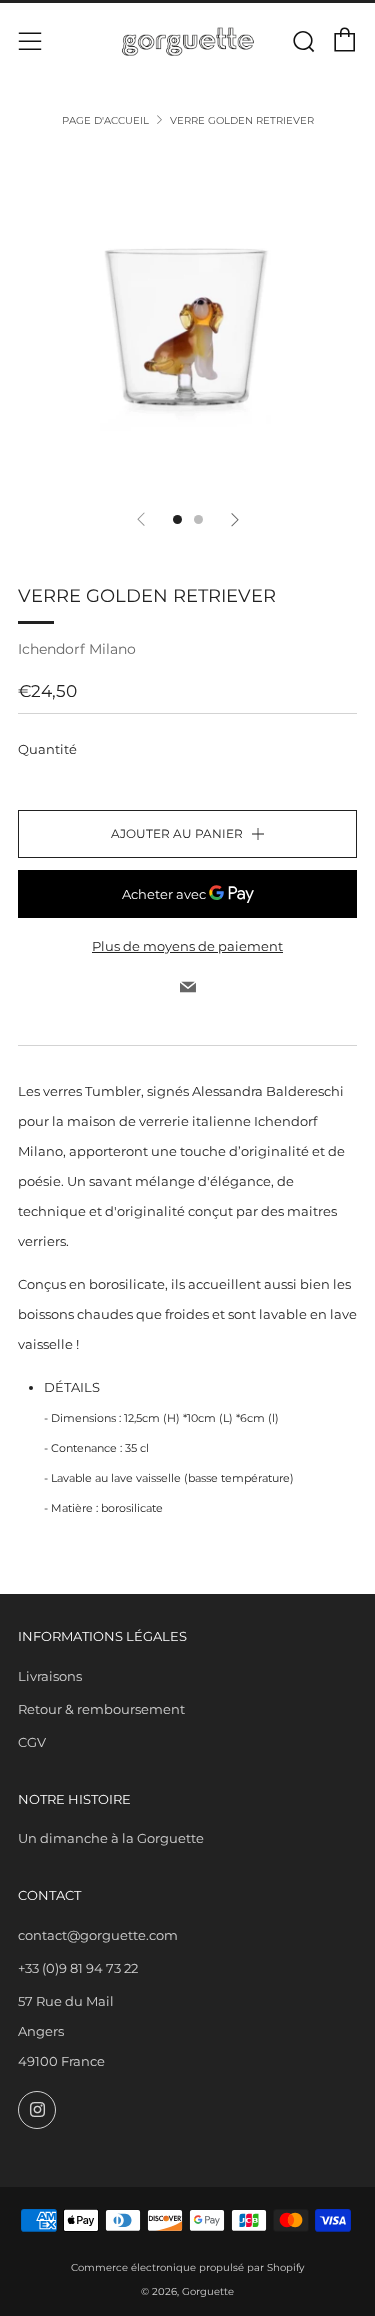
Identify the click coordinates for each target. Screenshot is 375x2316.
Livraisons (50, 1676)
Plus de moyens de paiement (187, 946)
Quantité (47, 749)
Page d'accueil (105, 120)
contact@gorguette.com (98, 1935)
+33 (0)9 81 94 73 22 (78, 1968)
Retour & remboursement (101, 1709)
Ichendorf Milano (77, 649)
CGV (32, 1742)
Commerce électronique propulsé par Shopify (187, 2267)
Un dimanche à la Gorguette (111, 1838)
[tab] (177, 519)
